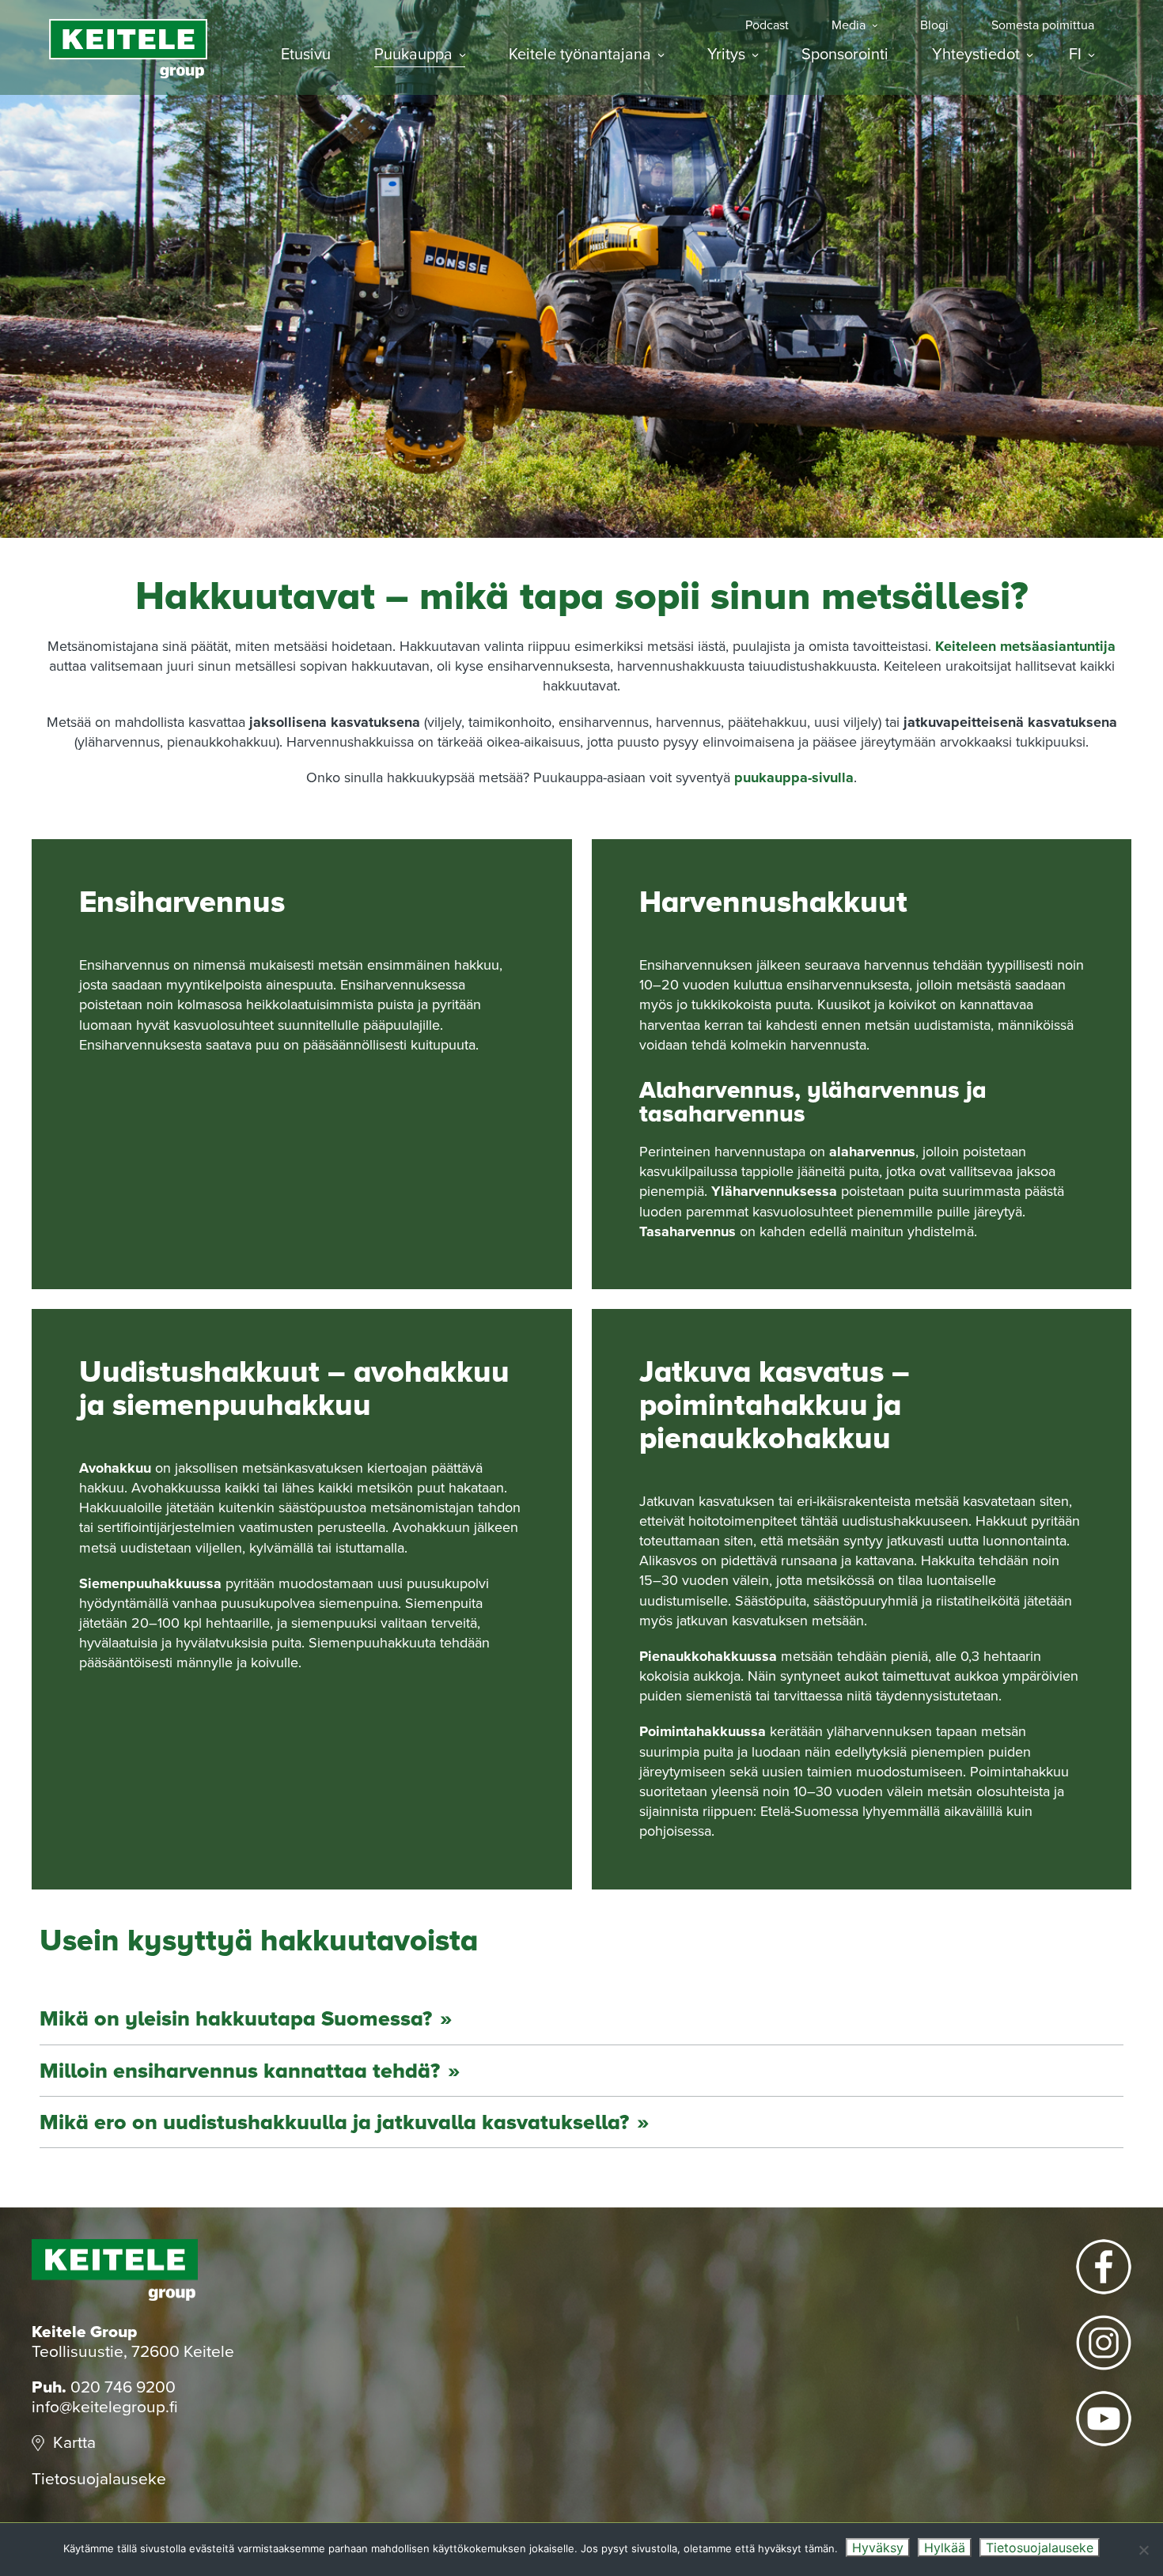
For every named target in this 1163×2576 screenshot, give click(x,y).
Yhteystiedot (976, 55)
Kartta (74, 2443)
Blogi (934, 26)
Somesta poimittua (1043, 26)
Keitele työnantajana (580, 55)
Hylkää (945, 2548)
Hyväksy (878, 2548)
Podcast (767, 26)
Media (849, 26)
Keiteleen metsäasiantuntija (1025, 646)
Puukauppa (413, 55)
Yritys (726, 55)
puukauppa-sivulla (794, 777)
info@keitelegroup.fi (105, 2407)
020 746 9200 (123, 2387)
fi (1075, 55)
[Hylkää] (1143, 2550)
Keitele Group (128, 49)
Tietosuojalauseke (99, 2479)
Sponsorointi (845, 55)
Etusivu (306, 55)
